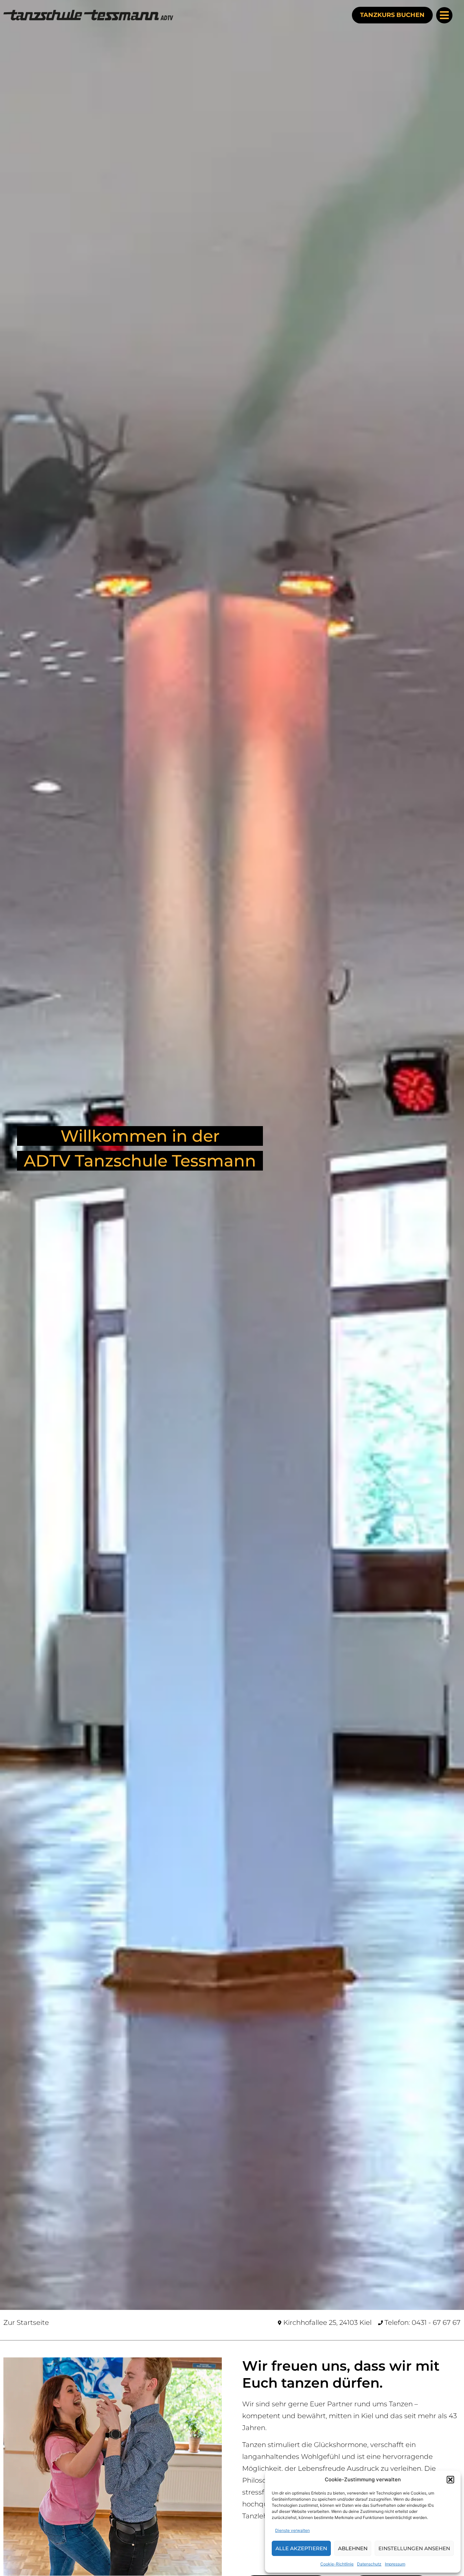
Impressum (395, 2564)
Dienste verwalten (292, 2530)
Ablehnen (353, 2548)
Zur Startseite (26, 2322)
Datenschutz (369, 2564)
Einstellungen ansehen (414, 2548)
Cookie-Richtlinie (337, 2564)
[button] (450, 2480)
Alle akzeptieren (301, 2548)
